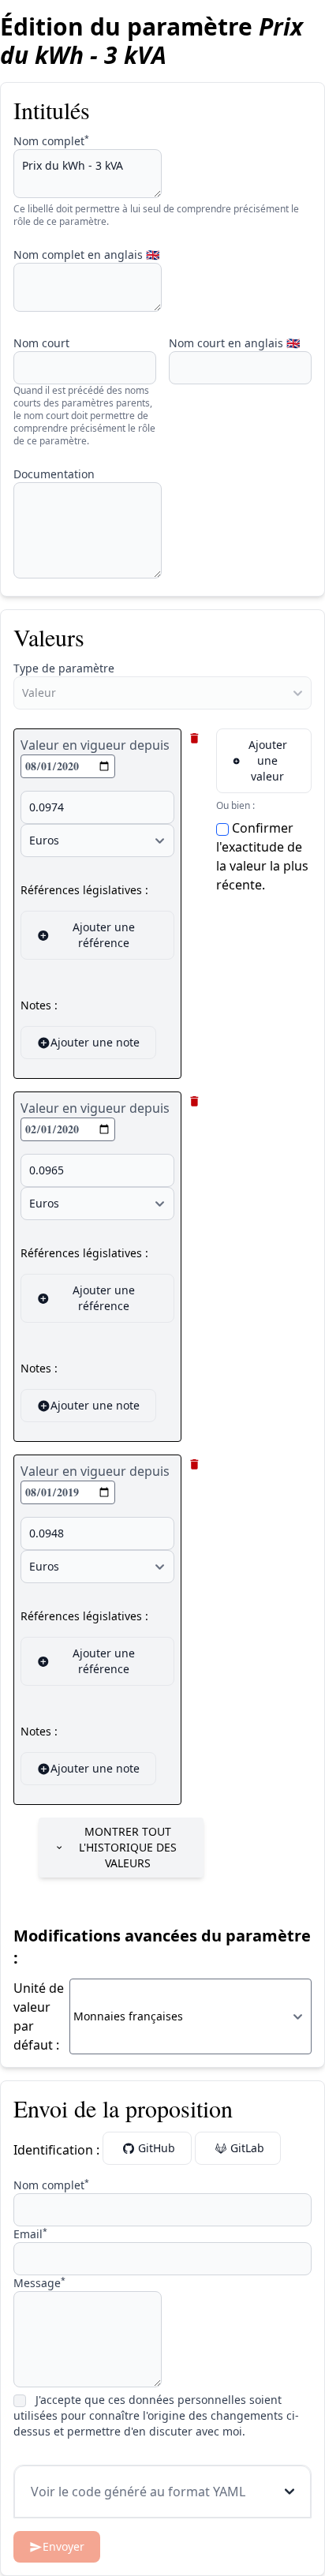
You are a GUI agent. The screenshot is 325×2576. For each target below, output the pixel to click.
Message (39, 2283)
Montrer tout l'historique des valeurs (128, 1847)
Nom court (41, 343)
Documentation (54, 474)
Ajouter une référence (104, 935)
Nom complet (51, 141)
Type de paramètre (64, 668)
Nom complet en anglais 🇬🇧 (86, 255)
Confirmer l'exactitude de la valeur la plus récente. (262, 856)
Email (30, 2234)
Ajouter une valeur (268, 760)
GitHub (157, 2148)
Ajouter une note (95, 1042)
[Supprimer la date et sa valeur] (194, 738)
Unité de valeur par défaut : (39, 2016)
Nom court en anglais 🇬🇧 (234, 343)
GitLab (247, 2148)
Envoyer (64, 2546)
